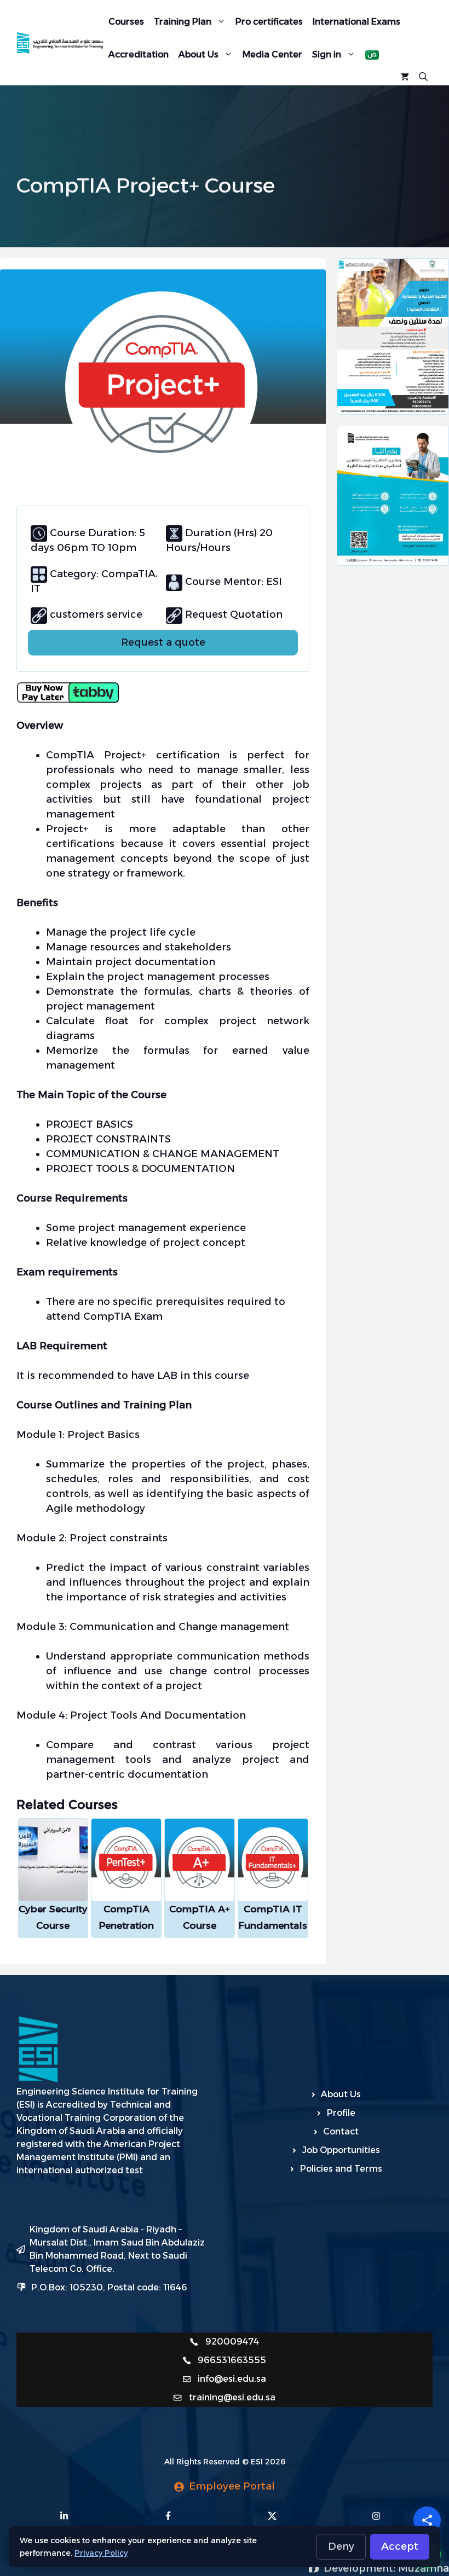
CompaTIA (127, 574)
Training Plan (183, 22)
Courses (126, 22)
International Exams (356, 22)
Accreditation (139, 54)
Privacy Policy (101, 2553)
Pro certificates (269, 22)
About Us (198, 54)
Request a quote (163, 642)
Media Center (272, 54)
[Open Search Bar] (423, 76)
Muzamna (424, 2568)
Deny (341, 2546)
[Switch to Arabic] (372, 55)
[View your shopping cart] (405, 76)
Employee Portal (232, 2486)
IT (36, 589)
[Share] (427, 2520)
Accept (400, 2546)
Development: (361, 2568)
